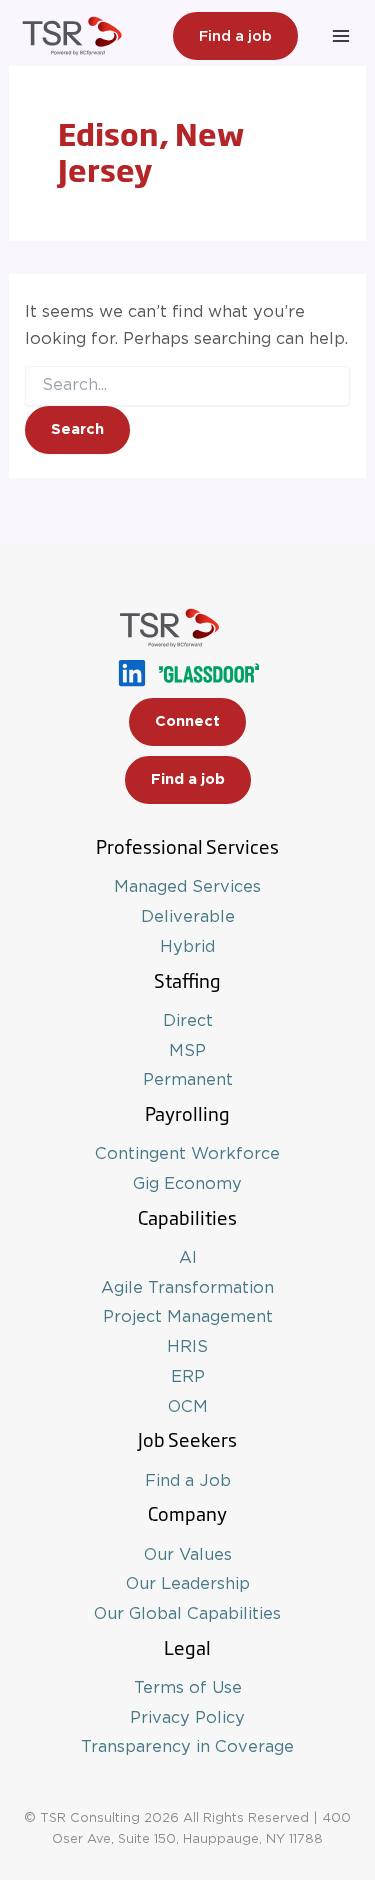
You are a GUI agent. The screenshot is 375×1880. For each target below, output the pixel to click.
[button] (235, 36)
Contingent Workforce (187, 1154)
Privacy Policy (187, 1718)
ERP (188, 1377)
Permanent (188, 1080)
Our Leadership (188, 1584)
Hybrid (187, 947)
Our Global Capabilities (187, 1614)
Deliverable (188, 917)
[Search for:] (187, 385)
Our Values (188, 1555)
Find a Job (188, 1481)
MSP (187, 1051)
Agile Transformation (187, 1288)
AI (188, 1258)
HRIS (187, 1347)
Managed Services (187, 887)
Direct (188, 1021)
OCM (188, 1407)
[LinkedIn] (132, 673)
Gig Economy (187, 1184)
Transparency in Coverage (187, 1747)
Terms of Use (188, 1688)
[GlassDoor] (209, 673)
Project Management (188, 1317)
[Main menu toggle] (340, 36)
